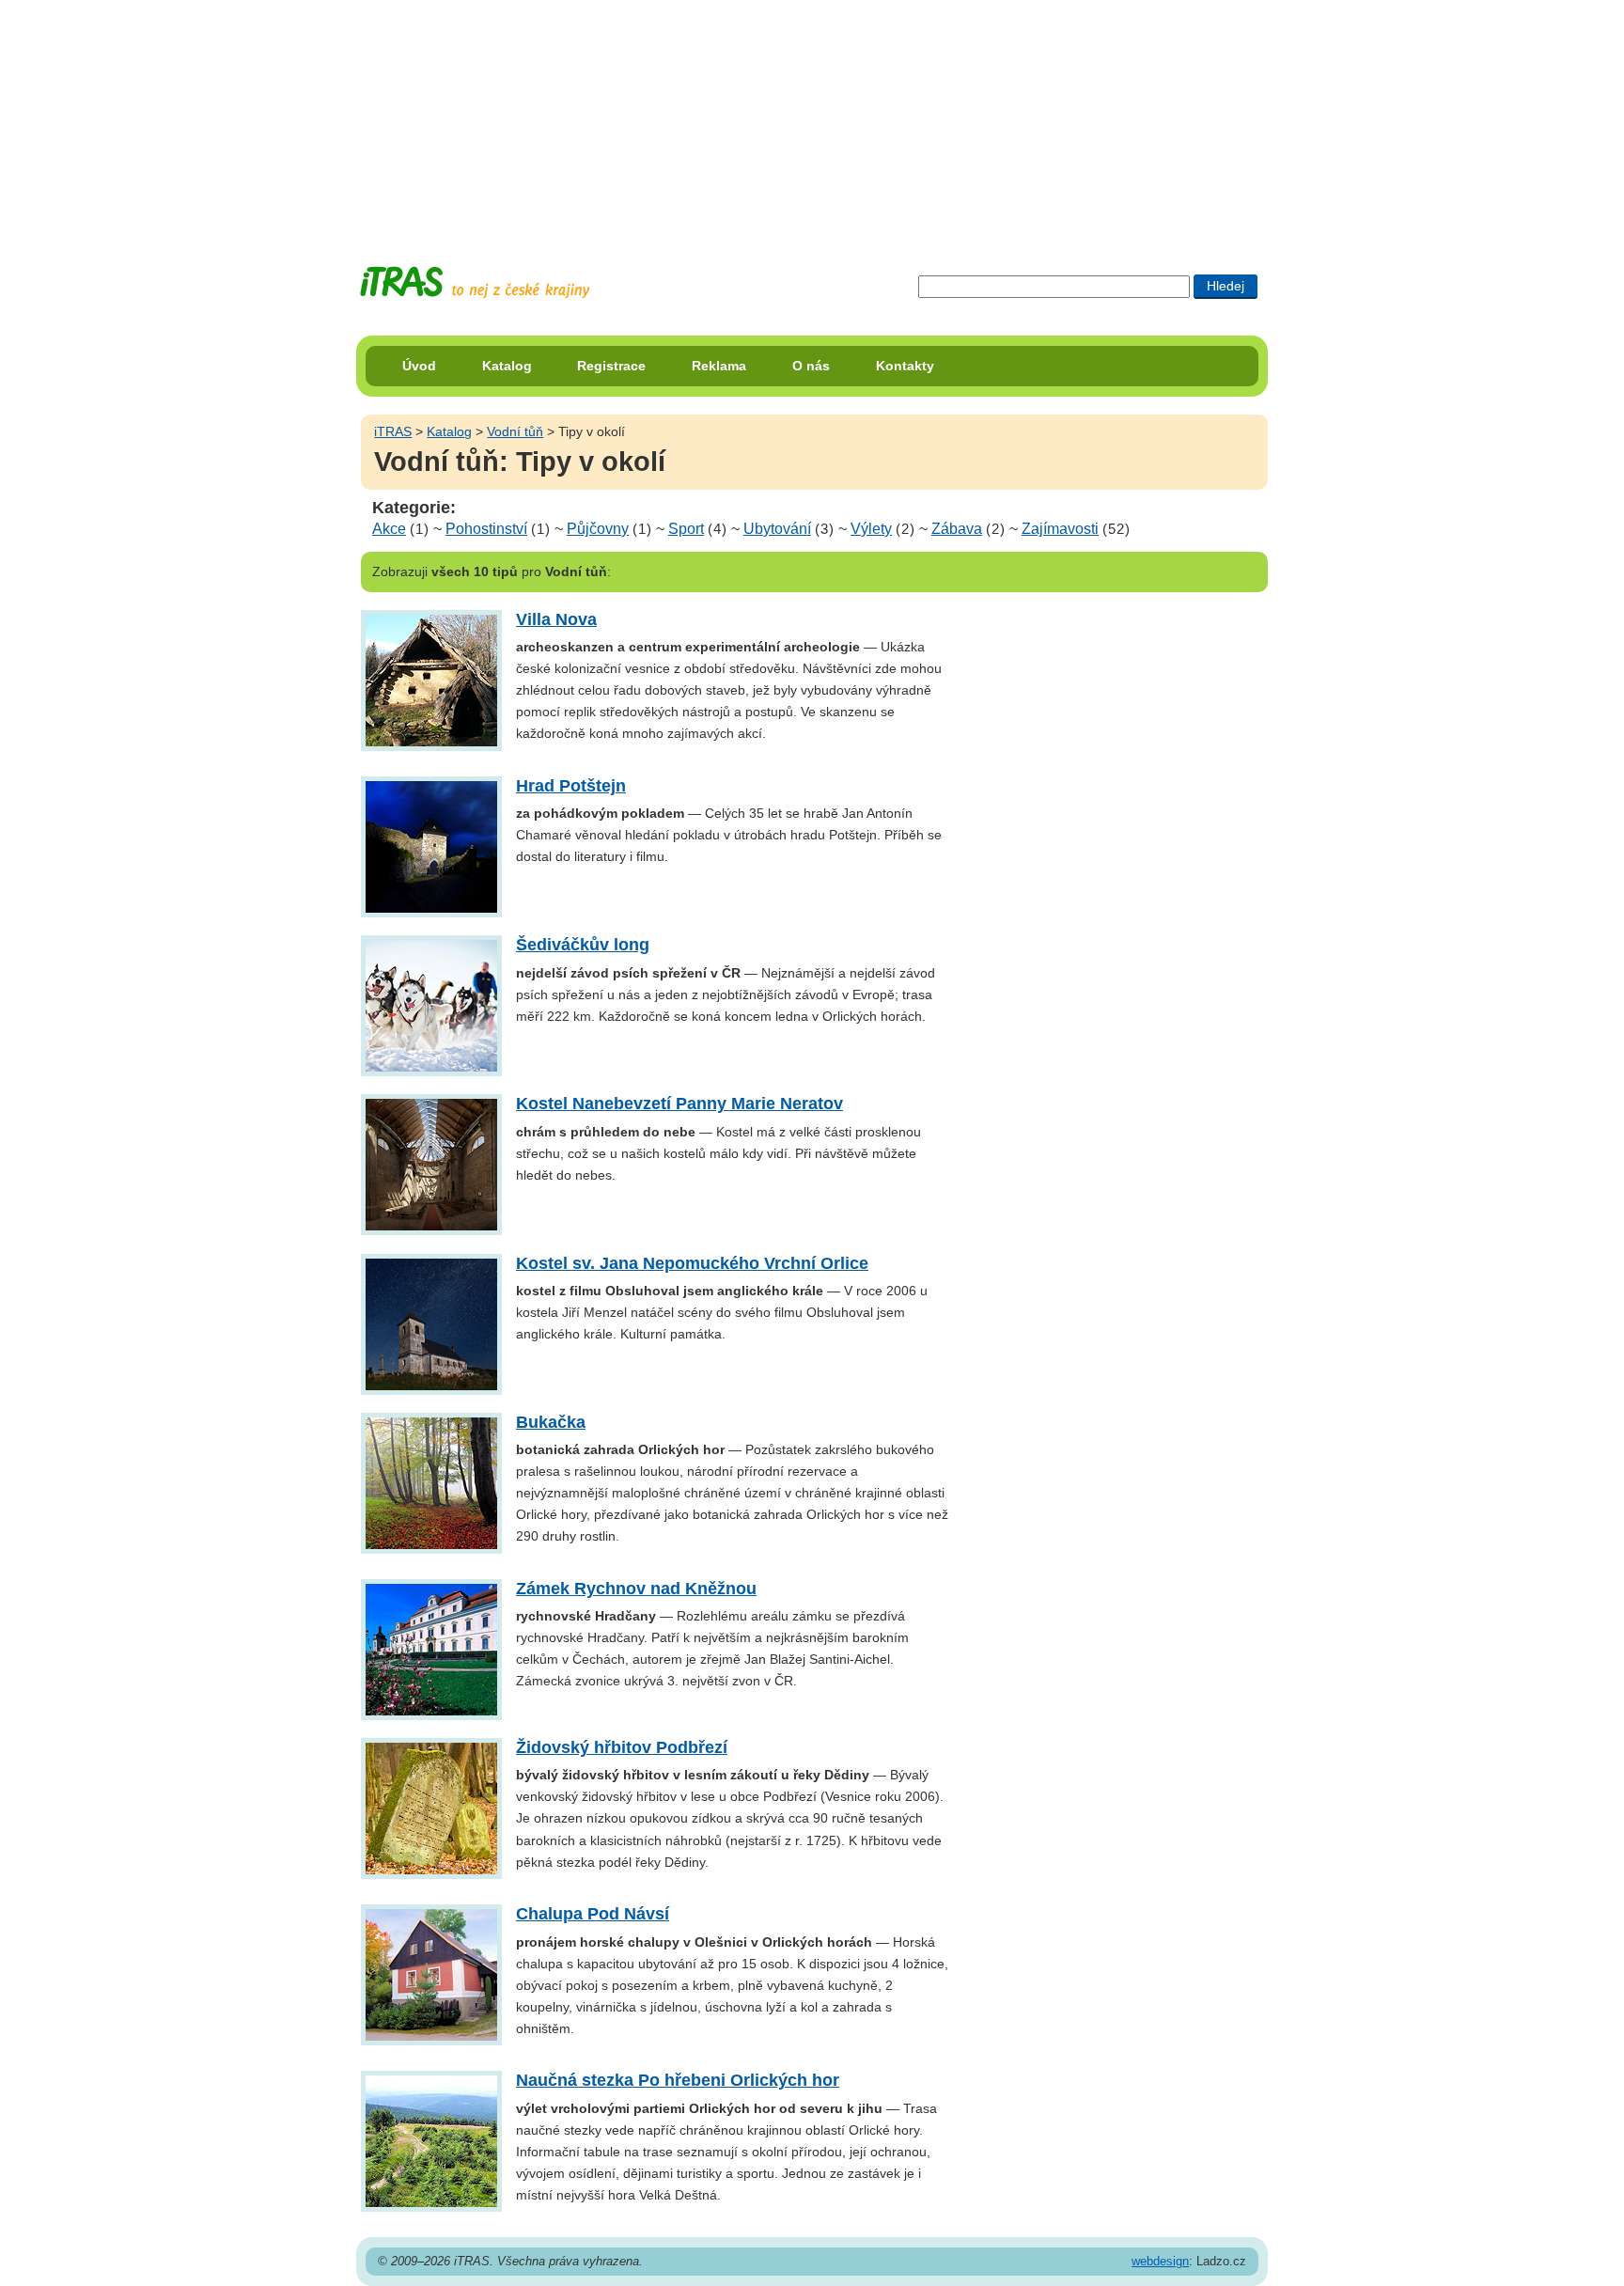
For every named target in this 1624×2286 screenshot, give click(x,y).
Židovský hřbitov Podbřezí (622, 1747)
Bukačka (551, 1422)
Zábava (957, 529)
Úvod (419, 366)
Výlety (871, 529)
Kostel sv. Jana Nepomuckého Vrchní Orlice (692, 1263)
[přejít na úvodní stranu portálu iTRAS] (475, 282)
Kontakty (905, 366)
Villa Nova (556, 619)
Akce (389, 529)
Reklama (719, 366)
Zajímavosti (1060, 529)
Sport (686, 529)
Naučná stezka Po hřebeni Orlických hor (678, 2080)
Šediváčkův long (583, 945)
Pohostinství (486, 529)
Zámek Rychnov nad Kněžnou (636, 1589)
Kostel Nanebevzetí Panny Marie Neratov (679, 1104)
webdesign (1160, 2261)
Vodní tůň (515, 431)
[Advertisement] (812, 117)
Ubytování (777, 529)
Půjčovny (598, 529)
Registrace (611, 366)
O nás (811, 366)
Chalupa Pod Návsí (593, 1914)
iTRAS (393, 431)
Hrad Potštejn (571, 786)
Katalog (507, 366)
